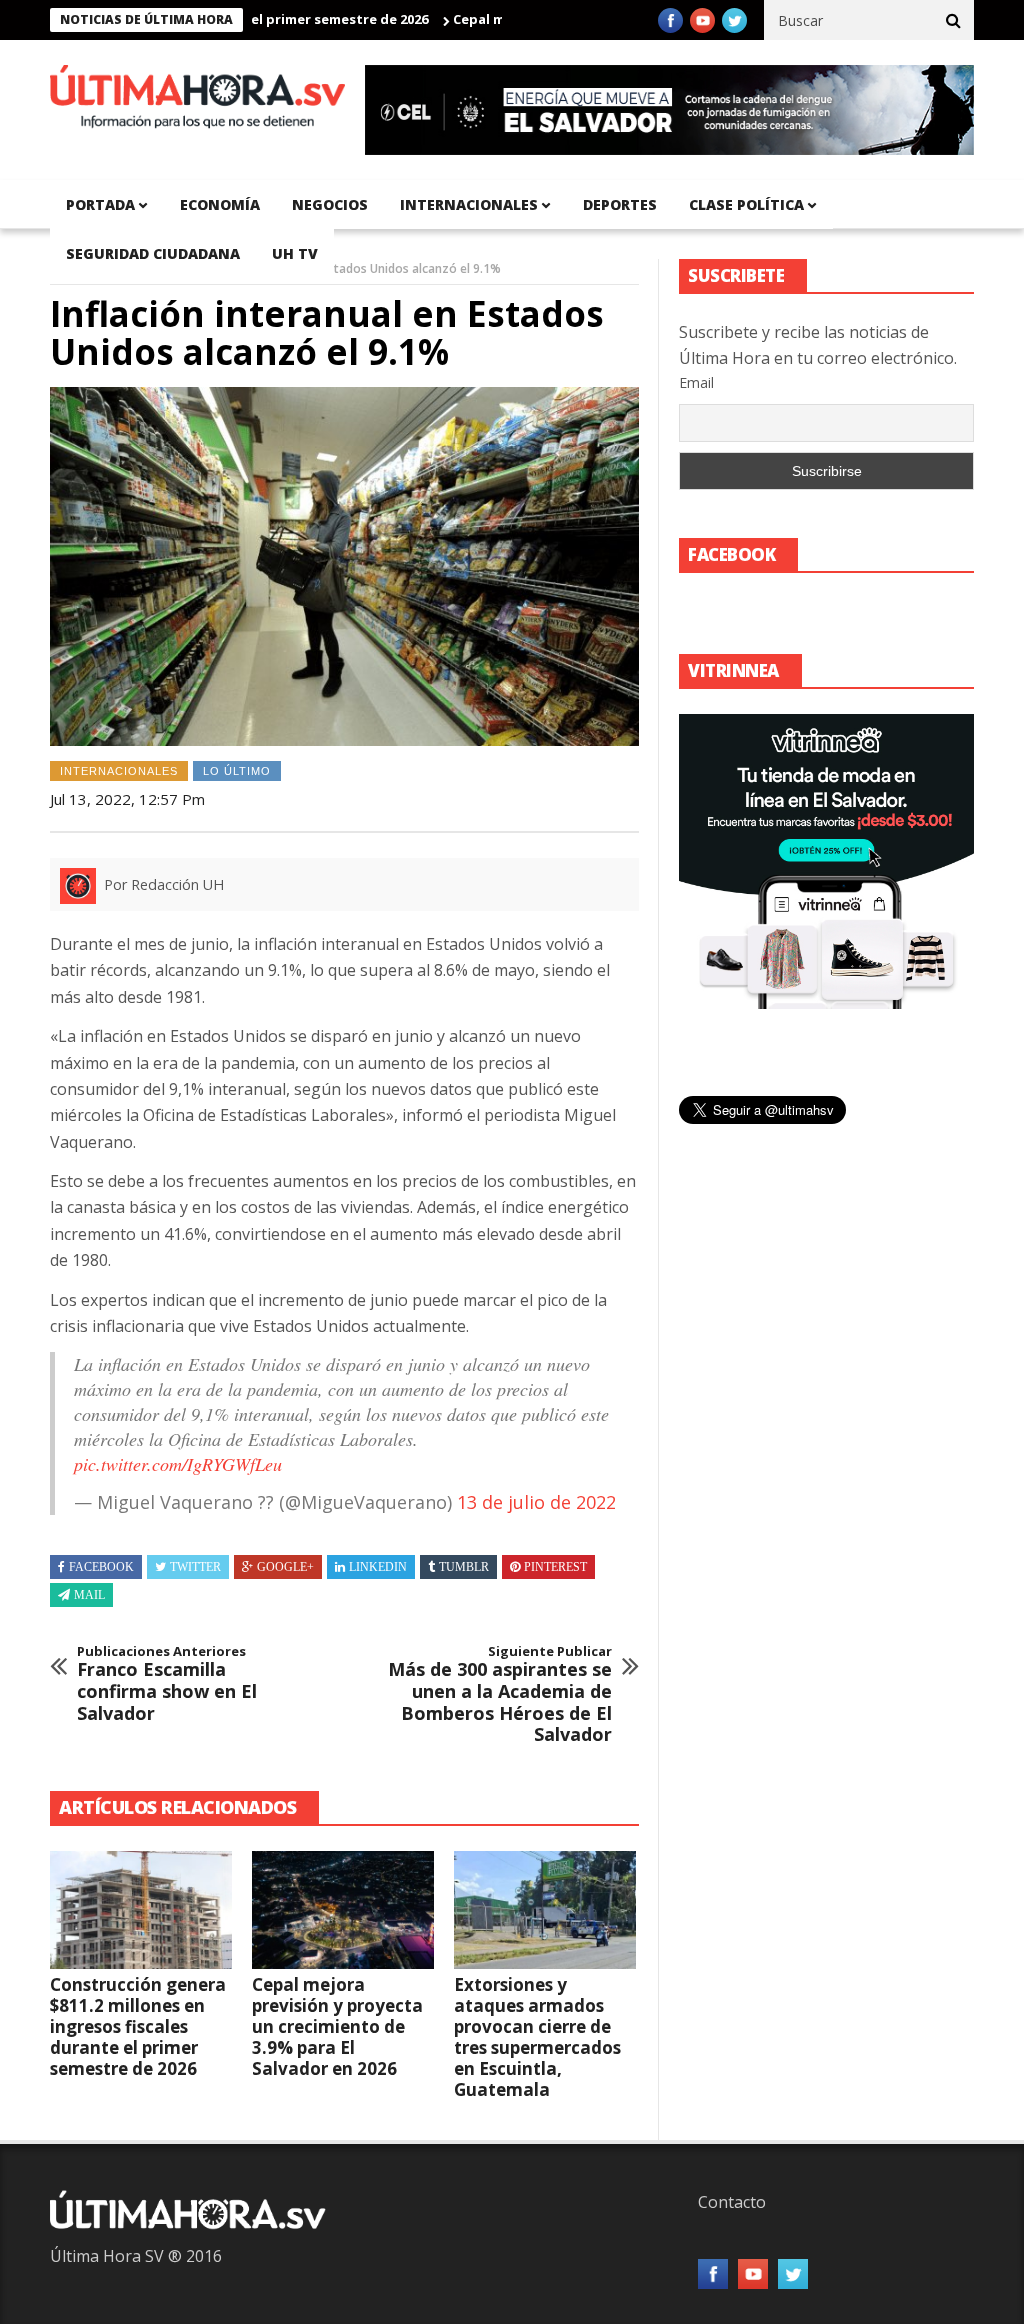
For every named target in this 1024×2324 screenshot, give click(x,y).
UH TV (295, 253)
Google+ (285, 1567)
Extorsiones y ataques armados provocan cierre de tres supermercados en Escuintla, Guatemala (537, 2037)
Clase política (746, 204)
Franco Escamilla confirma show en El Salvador (167, 1684)
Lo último (237, 771)
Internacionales (469, 204)
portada (100, 204)
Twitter (195, 1567)
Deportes (620, 204)
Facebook (101, 1567)
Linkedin (378, 1567)
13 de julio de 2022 (536, 1502)
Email (696, 382)
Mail (89, 1595)
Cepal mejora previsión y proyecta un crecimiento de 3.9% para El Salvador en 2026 (337, 2026)
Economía (220, 204)
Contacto (732, 2202)
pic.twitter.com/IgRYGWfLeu (178, 1464)
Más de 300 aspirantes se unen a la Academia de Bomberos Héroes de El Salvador (500, 1695)
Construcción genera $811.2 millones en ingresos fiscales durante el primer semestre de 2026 (138, 2026)
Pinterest (555, 1567)
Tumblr (464, 1567)
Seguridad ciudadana (153, 253)
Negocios (330, 204)
